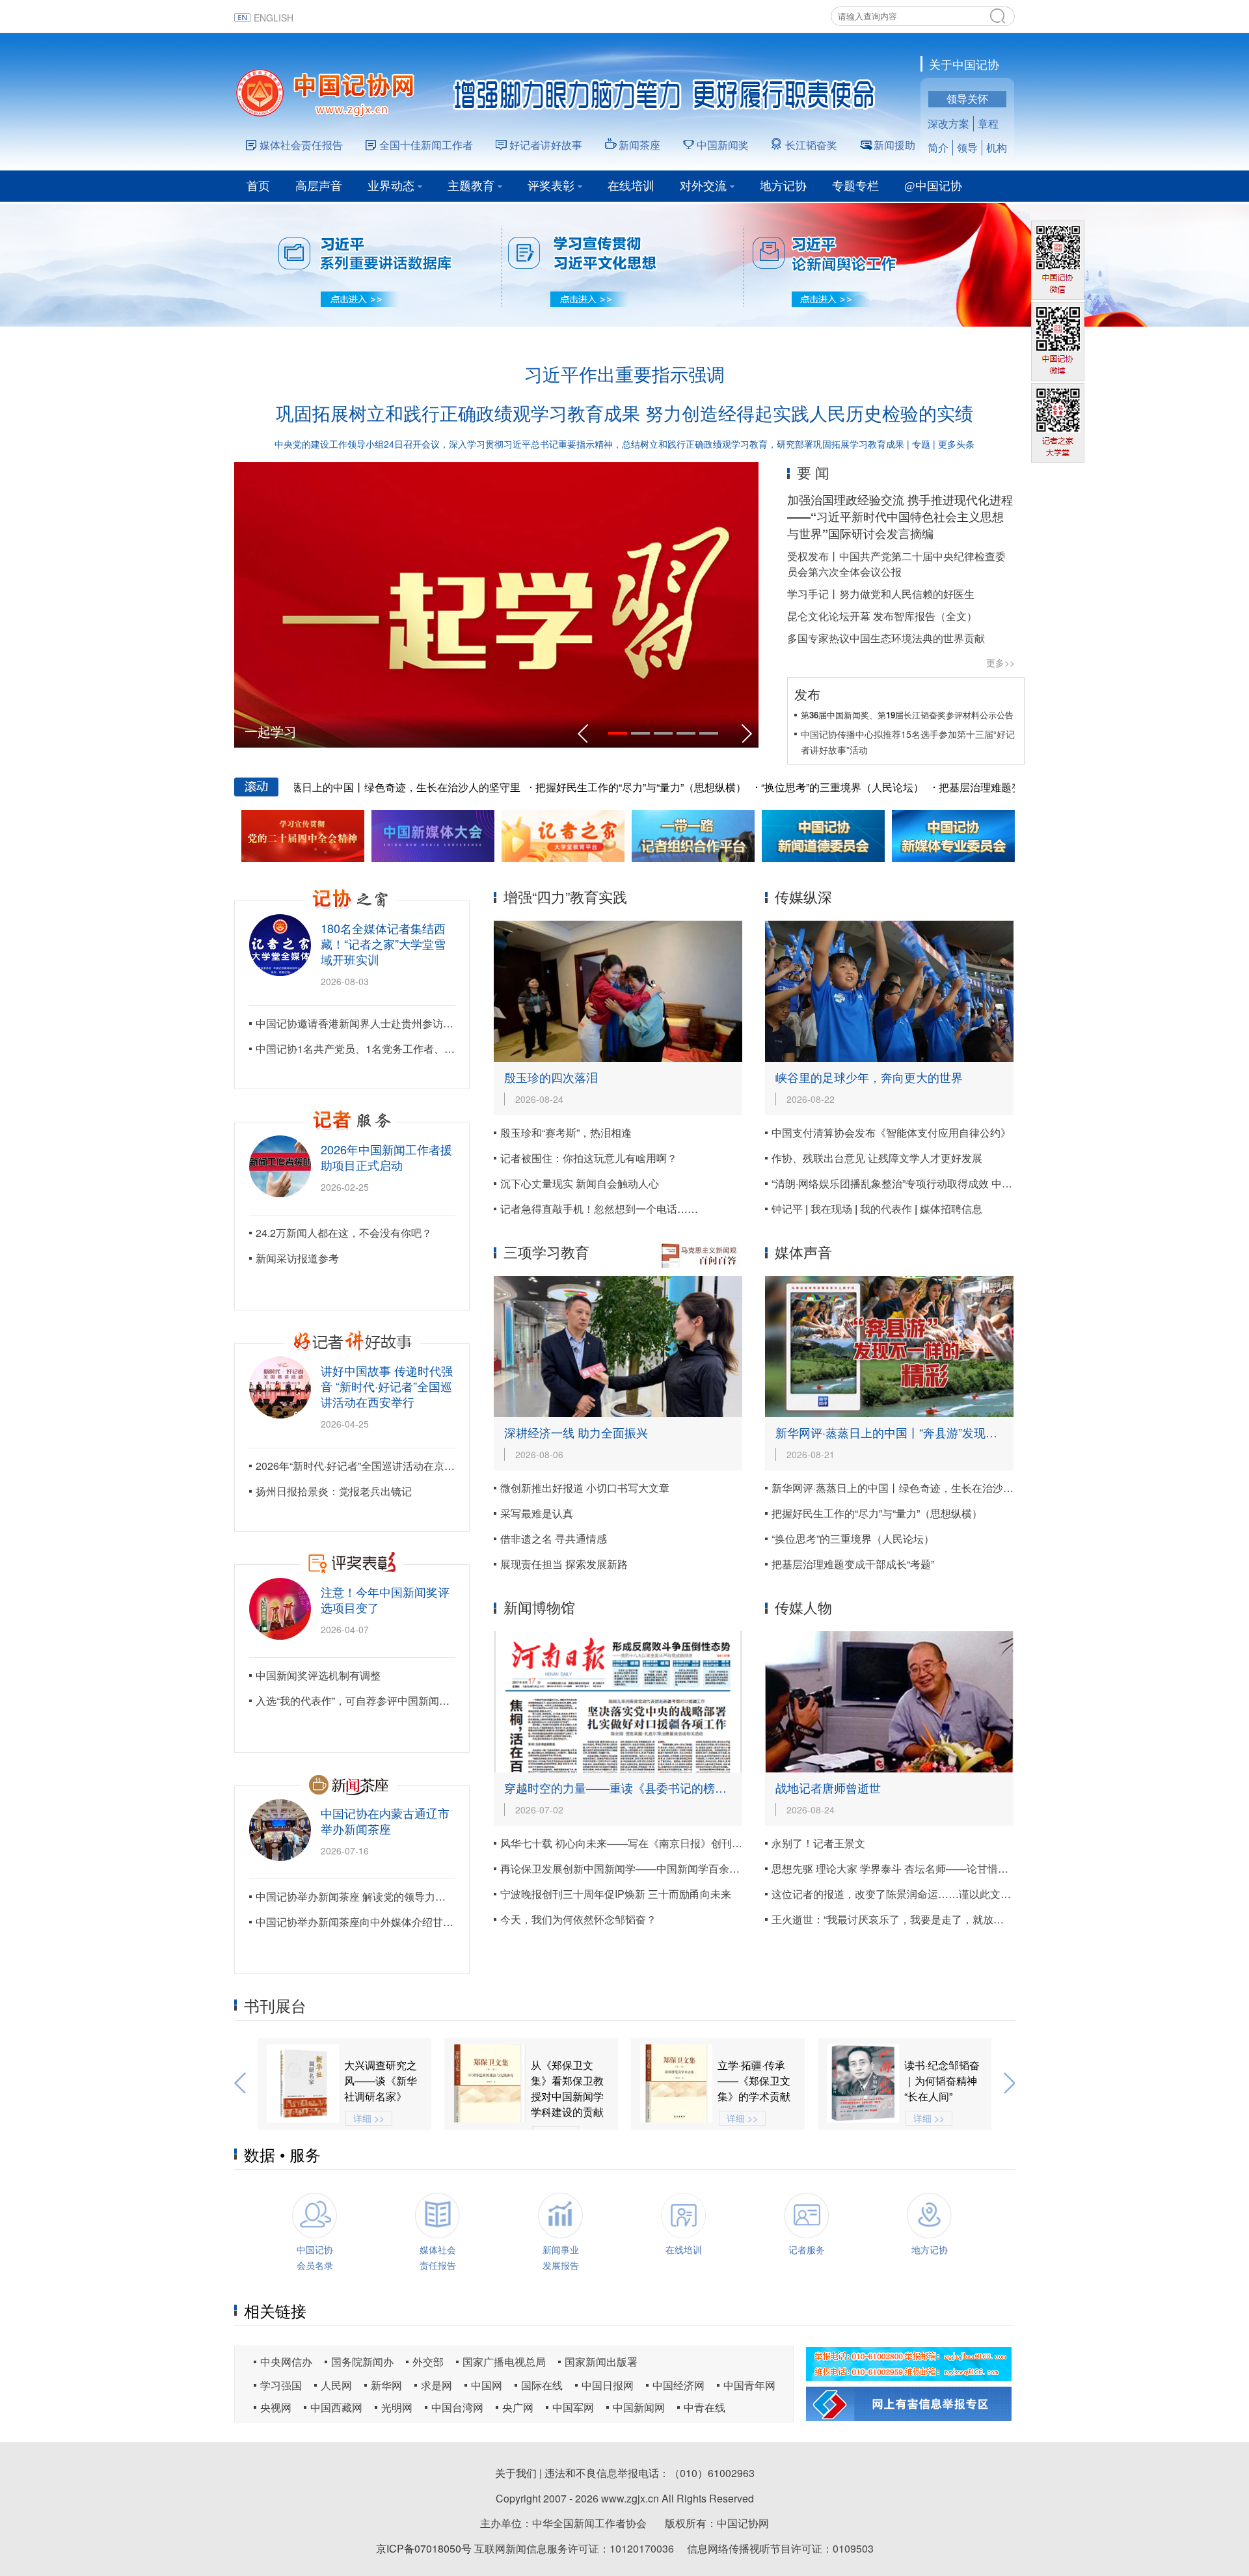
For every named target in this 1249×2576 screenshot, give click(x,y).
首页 (258, 186)
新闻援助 (894, 145)
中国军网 (573, 2407)
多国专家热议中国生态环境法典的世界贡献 (886, 638)
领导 (967, 147)
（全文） (956, 616)
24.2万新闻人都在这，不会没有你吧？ (344, 1233)
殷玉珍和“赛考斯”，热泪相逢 (566, 1132)
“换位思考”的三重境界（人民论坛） (789, 787)
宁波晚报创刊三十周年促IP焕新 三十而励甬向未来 (616, 1894)
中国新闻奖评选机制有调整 (318, 1675)
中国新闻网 (639, 2407)
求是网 (436, 2385)
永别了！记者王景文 (818, 1843)
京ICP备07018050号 (424, 2548)
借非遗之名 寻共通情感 (554, 1539)
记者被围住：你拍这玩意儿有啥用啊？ (589, 1158)
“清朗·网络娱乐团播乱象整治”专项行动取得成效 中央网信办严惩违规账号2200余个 (961, 1183)
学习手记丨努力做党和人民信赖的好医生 (881, 594)
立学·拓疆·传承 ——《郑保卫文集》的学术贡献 (567, 2081)
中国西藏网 (336, 2407)
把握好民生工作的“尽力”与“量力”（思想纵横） (587, 787)
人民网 (336, 2385)
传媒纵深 (803, 896)
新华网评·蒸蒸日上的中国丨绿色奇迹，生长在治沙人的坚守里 (325, 787)
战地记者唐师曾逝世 (828, 1787)
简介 (938, 147)
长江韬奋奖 (811, 145)
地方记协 (783, 186)
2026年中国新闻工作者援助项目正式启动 (386, 1157)
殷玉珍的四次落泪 (551, 1077)
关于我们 (516, 2473)
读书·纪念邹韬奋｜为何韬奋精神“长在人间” (755, 2081)
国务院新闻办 (362, 2362)
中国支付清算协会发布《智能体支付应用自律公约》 (891, 1132)
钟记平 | (791, 1209)
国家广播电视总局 (504, 2362)
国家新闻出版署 (601, 2362)
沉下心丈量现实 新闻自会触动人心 (580, 1183)
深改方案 (948, 123)
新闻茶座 (639, 145)
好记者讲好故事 (546, 145)
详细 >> (556, 2118)
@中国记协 (933, 186)
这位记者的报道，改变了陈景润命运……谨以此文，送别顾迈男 (917, 1894)
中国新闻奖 (723, 145)
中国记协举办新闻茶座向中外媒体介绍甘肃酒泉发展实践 (386, 1922)
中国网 (487, 2385)
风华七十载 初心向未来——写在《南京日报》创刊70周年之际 (643, 1843)
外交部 (428, 2362)
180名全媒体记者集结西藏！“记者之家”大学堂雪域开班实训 (383, 943)
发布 (807, 694)
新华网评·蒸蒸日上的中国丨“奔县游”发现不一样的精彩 (916, 1432)
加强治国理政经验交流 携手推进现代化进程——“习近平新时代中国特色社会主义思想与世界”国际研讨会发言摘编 (900, 517)
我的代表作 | (890, 1209)
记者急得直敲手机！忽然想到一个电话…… (599, 1209)
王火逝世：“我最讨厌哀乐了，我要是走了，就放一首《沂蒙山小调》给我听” (947, 1919)
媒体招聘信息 (951, 1209)
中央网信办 (286, 2362)
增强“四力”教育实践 (565, 896)
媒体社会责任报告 (301, 145)
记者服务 (807, 2249)
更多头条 (956, 444)
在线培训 (631, 186)
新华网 (386, 2385)
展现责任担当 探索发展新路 (564, 1564)
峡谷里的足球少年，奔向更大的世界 (869, 1077)
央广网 (518, 2407)
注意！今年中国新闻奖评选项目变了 (385, 1599)
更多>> (1001, 662)
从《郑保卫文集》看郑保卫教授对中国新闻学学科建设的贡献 (381, 2088)
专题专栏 (855, 186)
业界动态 (391, 186)
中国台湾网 (457, 2407)
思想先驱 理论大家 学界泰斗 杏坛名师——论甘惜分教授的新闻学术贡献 (937, 1868)
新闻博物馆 (539, 1607)
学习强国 (281, 2385)
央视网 (276, 2407)
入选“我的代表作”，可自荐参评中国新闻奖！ (358, 1701)
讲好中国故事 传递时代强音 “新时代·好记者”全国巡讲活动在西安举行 (387, 1386)
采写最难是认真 (537, 1513)
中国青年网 (749, 2385)
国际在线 (542, 2385)
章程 (988, 123)
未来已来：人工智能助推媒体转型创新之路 (941, 2081)
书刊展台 (275, 2005)
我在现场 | (835, 1209)
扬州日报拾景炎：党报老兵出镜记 (334, 1491)
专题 (921, 444)
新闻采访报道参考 (297, 1258)
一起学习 (271, 731)
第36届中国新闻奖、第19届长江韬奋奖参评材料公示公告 (907, 715)
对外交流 (703, 186)
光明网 (397, 2407)
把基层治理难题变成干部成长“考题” (967, 787)
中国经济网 (678, 2385)
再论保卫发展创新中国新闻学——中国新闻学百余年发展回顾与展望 (656, 1868)
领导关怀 (967, 99)
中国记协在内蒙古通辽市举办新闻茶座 (385, 1821)
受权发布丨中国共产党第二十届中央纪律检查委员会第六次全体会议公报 (896, 564)
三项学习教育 (546, 1252)
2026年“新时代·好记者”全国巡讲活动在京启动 (360, 1466)
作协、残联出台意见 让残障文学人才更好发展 (877, 1158)
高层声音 (319, 186)
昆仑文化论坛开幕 (829, 616)
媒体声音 (803, 1252)
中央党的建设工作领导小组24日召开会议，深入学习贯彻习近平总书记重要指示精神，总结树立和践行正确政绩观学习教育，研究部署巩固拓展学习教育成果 (589, 444)
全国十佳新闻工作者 (426, 145)
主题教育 (471, 186)
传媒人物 (803, 1607)
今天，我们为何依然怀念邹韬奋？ (578, 1919)
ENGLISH (274, 18)
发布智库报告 (904, 616)
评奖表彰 (551, 186)
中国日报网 (608, 2385)
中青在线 (705, 2407)
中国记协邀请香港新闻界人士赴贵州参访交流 (360, 1023)
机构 (997, 147)
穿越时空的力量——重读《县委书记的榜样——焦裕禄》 (651, 1787)
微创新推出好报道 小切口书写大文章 (585, 1488)
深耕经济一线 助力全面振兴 (576, 1432)
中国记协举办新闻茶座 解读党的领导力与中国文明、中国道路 (397, 1896)
